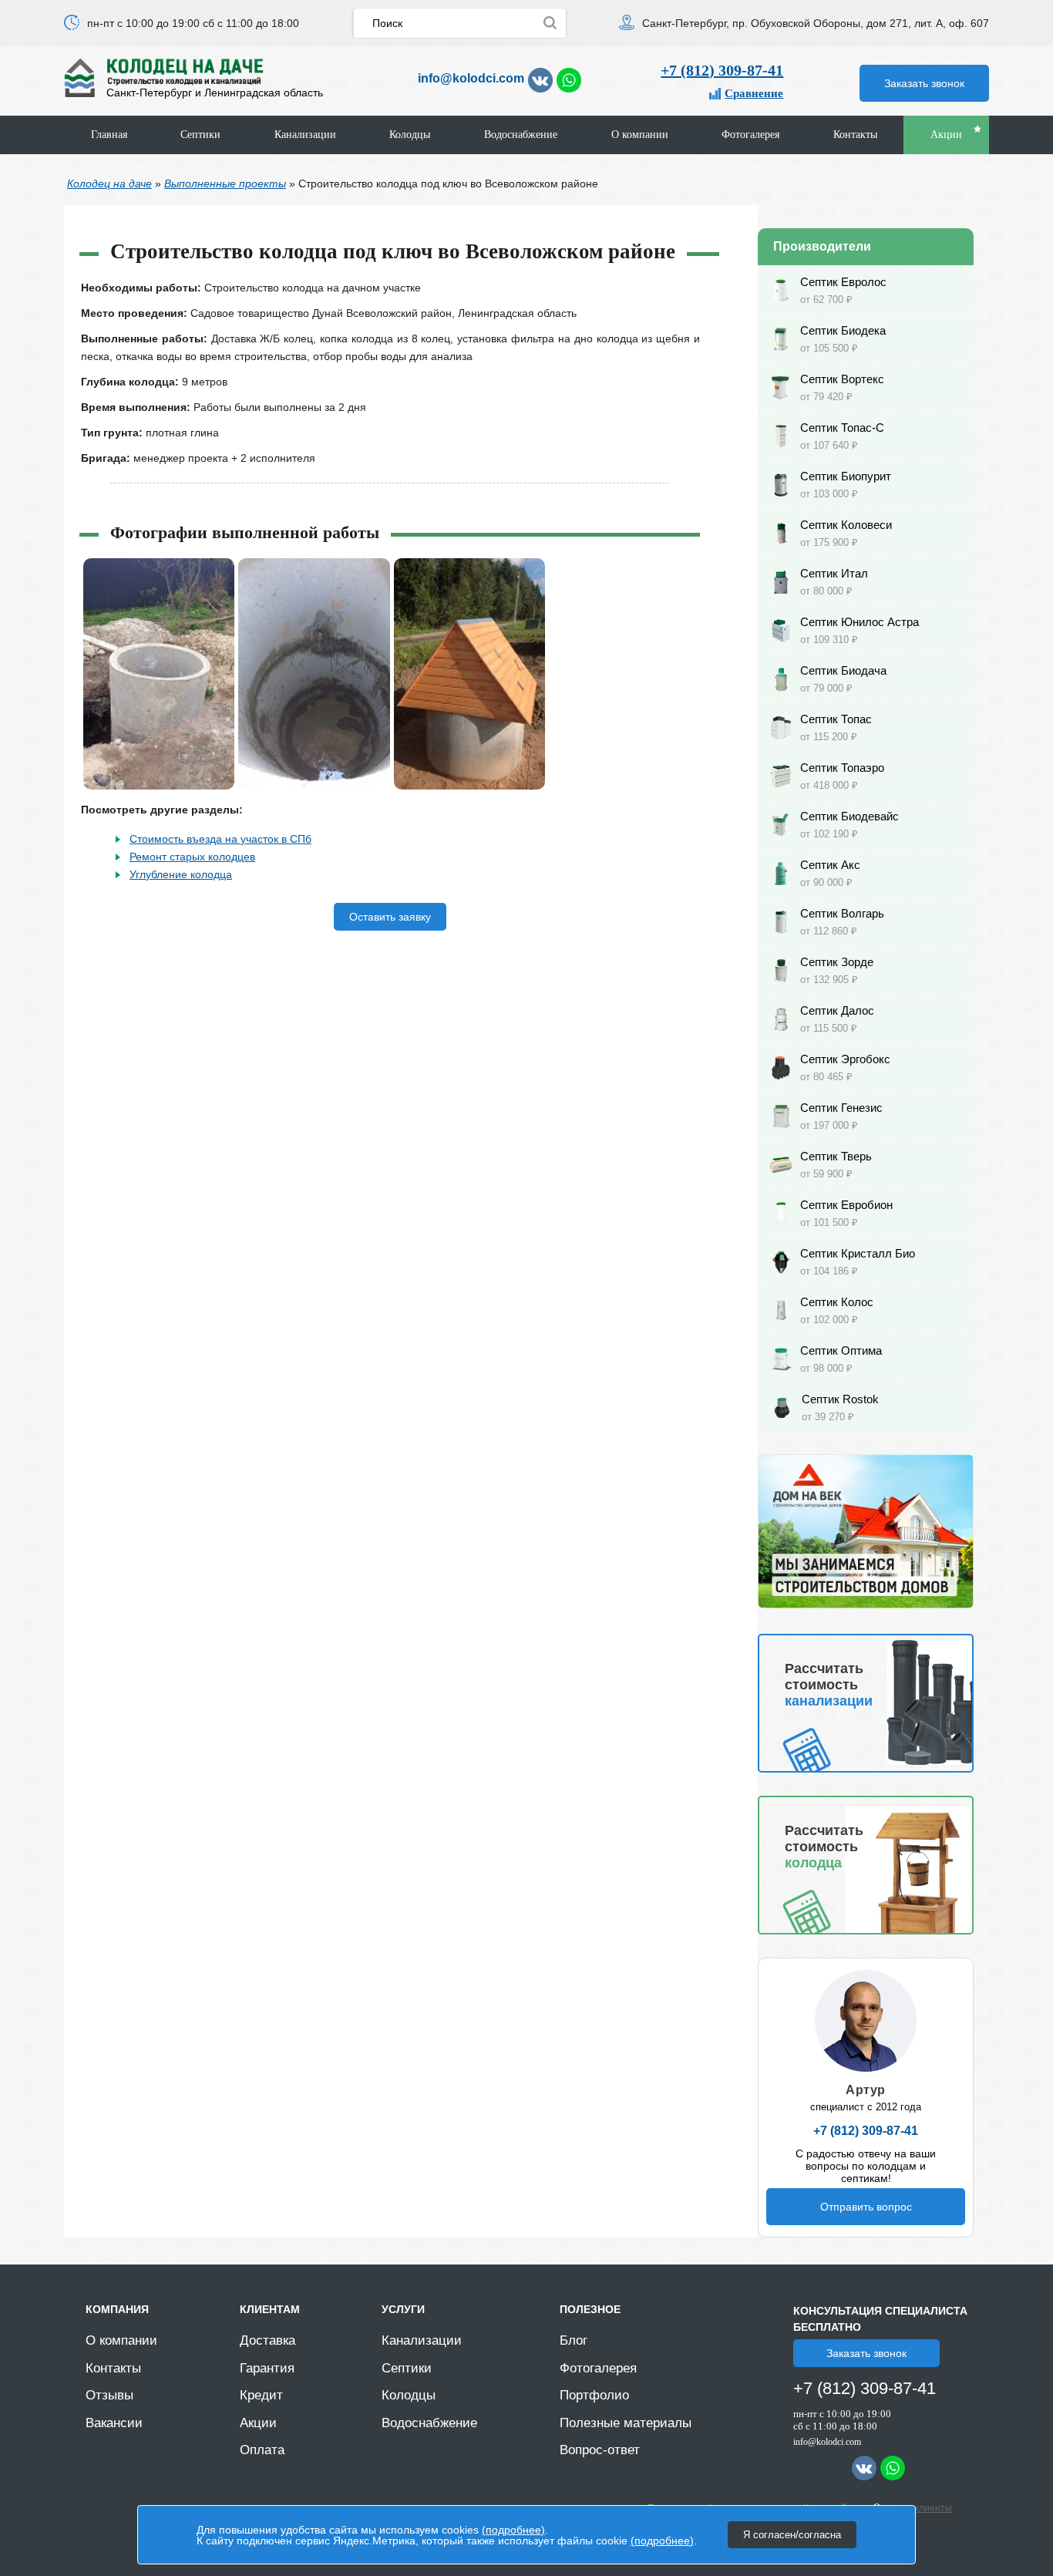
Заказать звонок (924, 83)
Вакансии (114, 2423)
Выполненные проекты (225, 184)
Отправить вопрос (866, 2207)
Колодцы (410, 135)
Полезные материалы (626, 2423)
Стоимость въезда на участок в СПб (220, 839)
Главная (109, 135)
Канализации (305, 135)
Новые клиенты (918, 2508)
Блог (574, 2340)
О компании (640, 135)
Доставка (267, 2340)
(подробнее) (513, 2530)
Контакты (855, 135)
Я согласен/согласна (792, 2535)
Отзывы (109, 2395)
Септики (200, 135)
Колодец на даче (109, 184)
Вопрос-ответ (600, 2450)
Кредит (261, 2395)
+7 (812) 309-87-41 (722, 70)
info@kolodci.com (471, 78)
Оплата (262, 2450)
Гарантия (267, 2368)
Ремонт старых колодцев (192, 857)
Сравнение (754, 93)
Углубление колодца (181, 874)
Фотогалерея (750, 135)
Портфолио (594, 2395)
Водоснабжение (521, 135)
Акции (946, 135)
